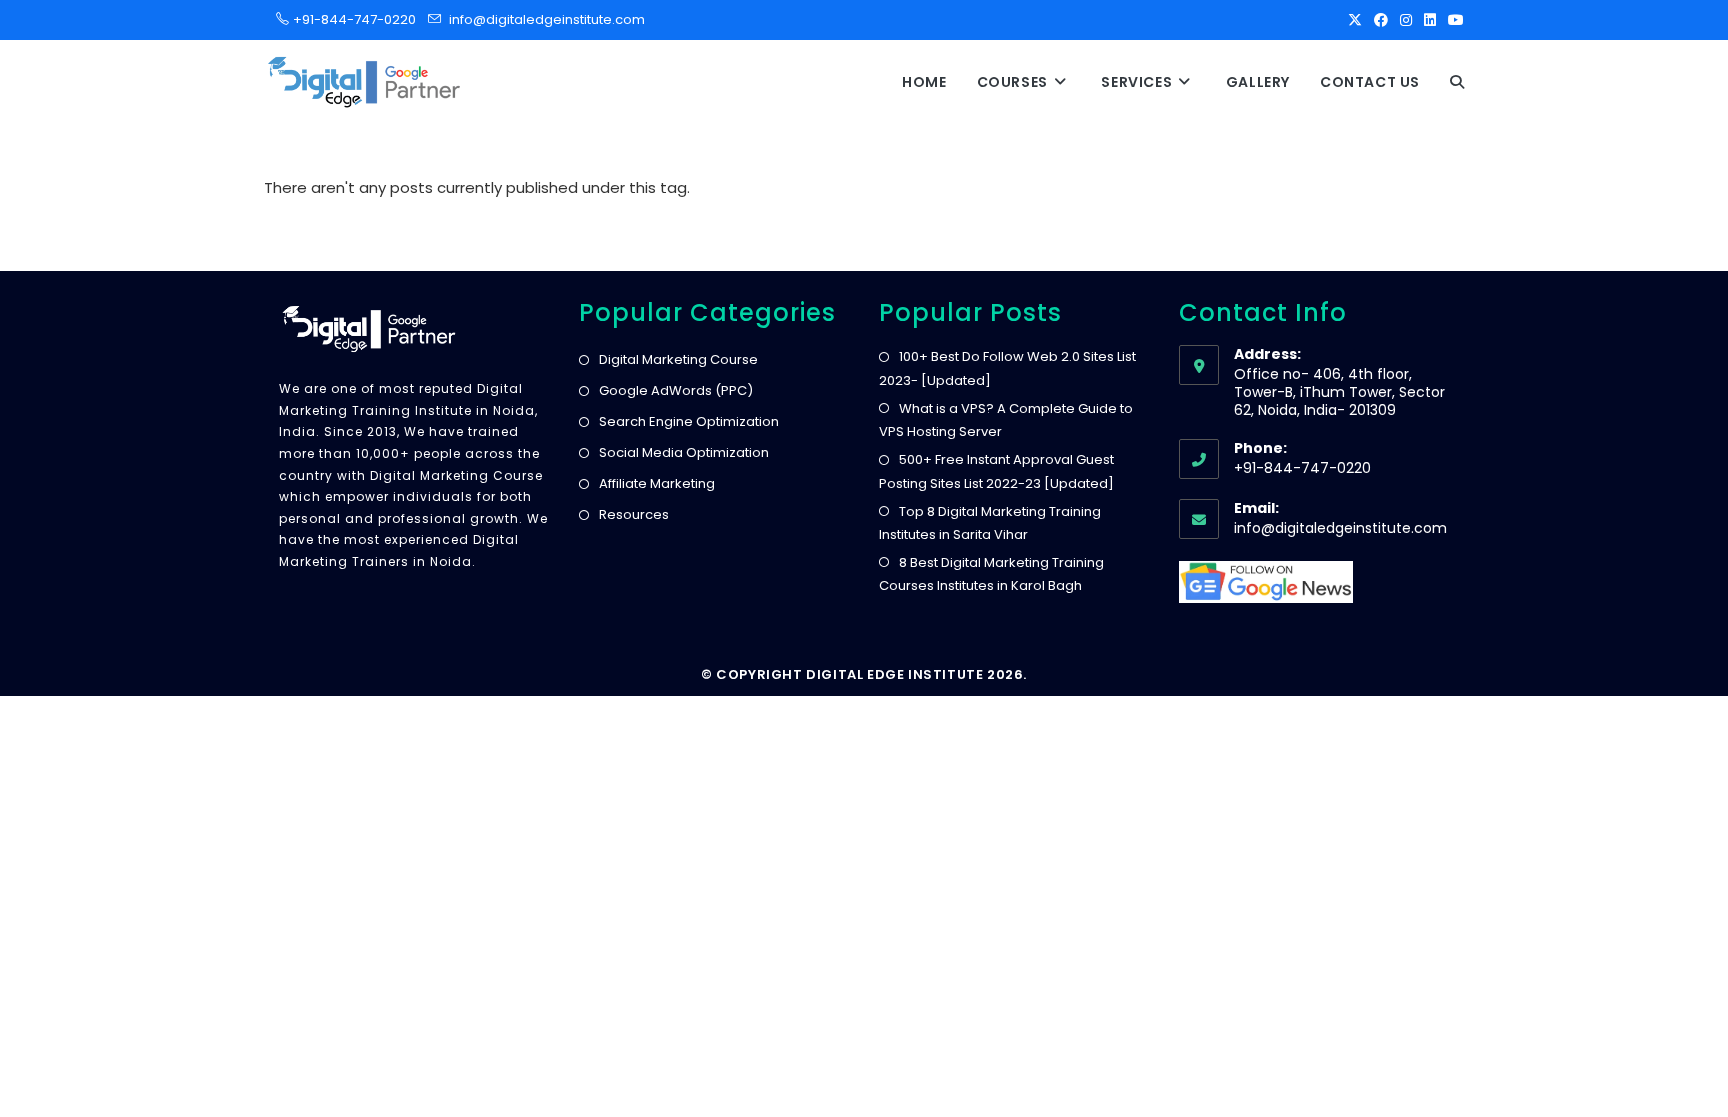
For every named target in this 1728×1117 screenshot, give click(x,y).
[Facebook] (1381, 20)
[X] (1355, 20)
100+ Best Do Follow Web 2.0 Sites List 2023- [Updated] (1007, 368)
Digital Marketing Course (678, 359)
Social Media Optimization (684, 452)
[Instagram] (1406, 20)
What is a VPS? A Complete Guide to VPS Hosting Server (1006, 420)
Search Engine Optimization (689, 421)
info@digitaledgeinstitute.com (547, 19)
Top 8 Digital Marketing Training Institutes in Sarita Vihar (990, 523)
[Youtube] (1453, 20)
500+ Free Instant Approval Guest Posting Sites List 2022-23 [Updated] (996, 471)
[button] (1457, 82)
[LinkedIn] (1430, 20)
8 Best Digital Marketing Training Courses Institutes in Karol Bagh (991, 574)
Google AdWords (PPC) (676, 390)
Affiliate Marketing (657, 483)
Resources (634, 514)
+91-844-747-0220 (348, 19)
